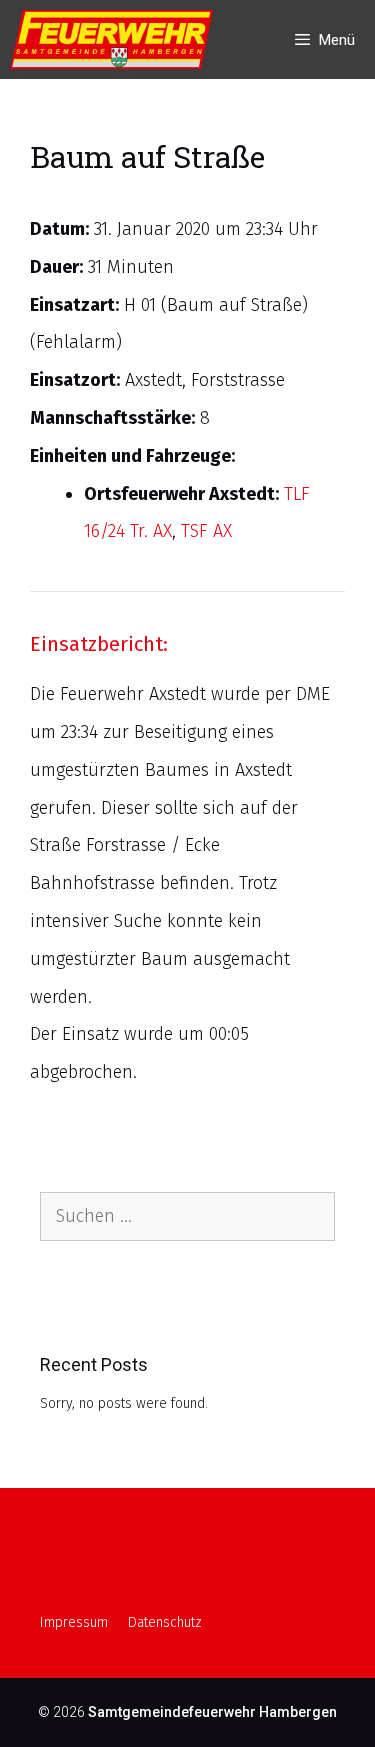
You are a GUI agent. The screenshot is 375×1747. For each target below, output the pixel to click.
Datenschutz (165, 1622)
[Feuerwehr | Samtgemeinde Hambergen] (116, 39)
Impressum (74, 1622)
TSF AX (206, 531)
